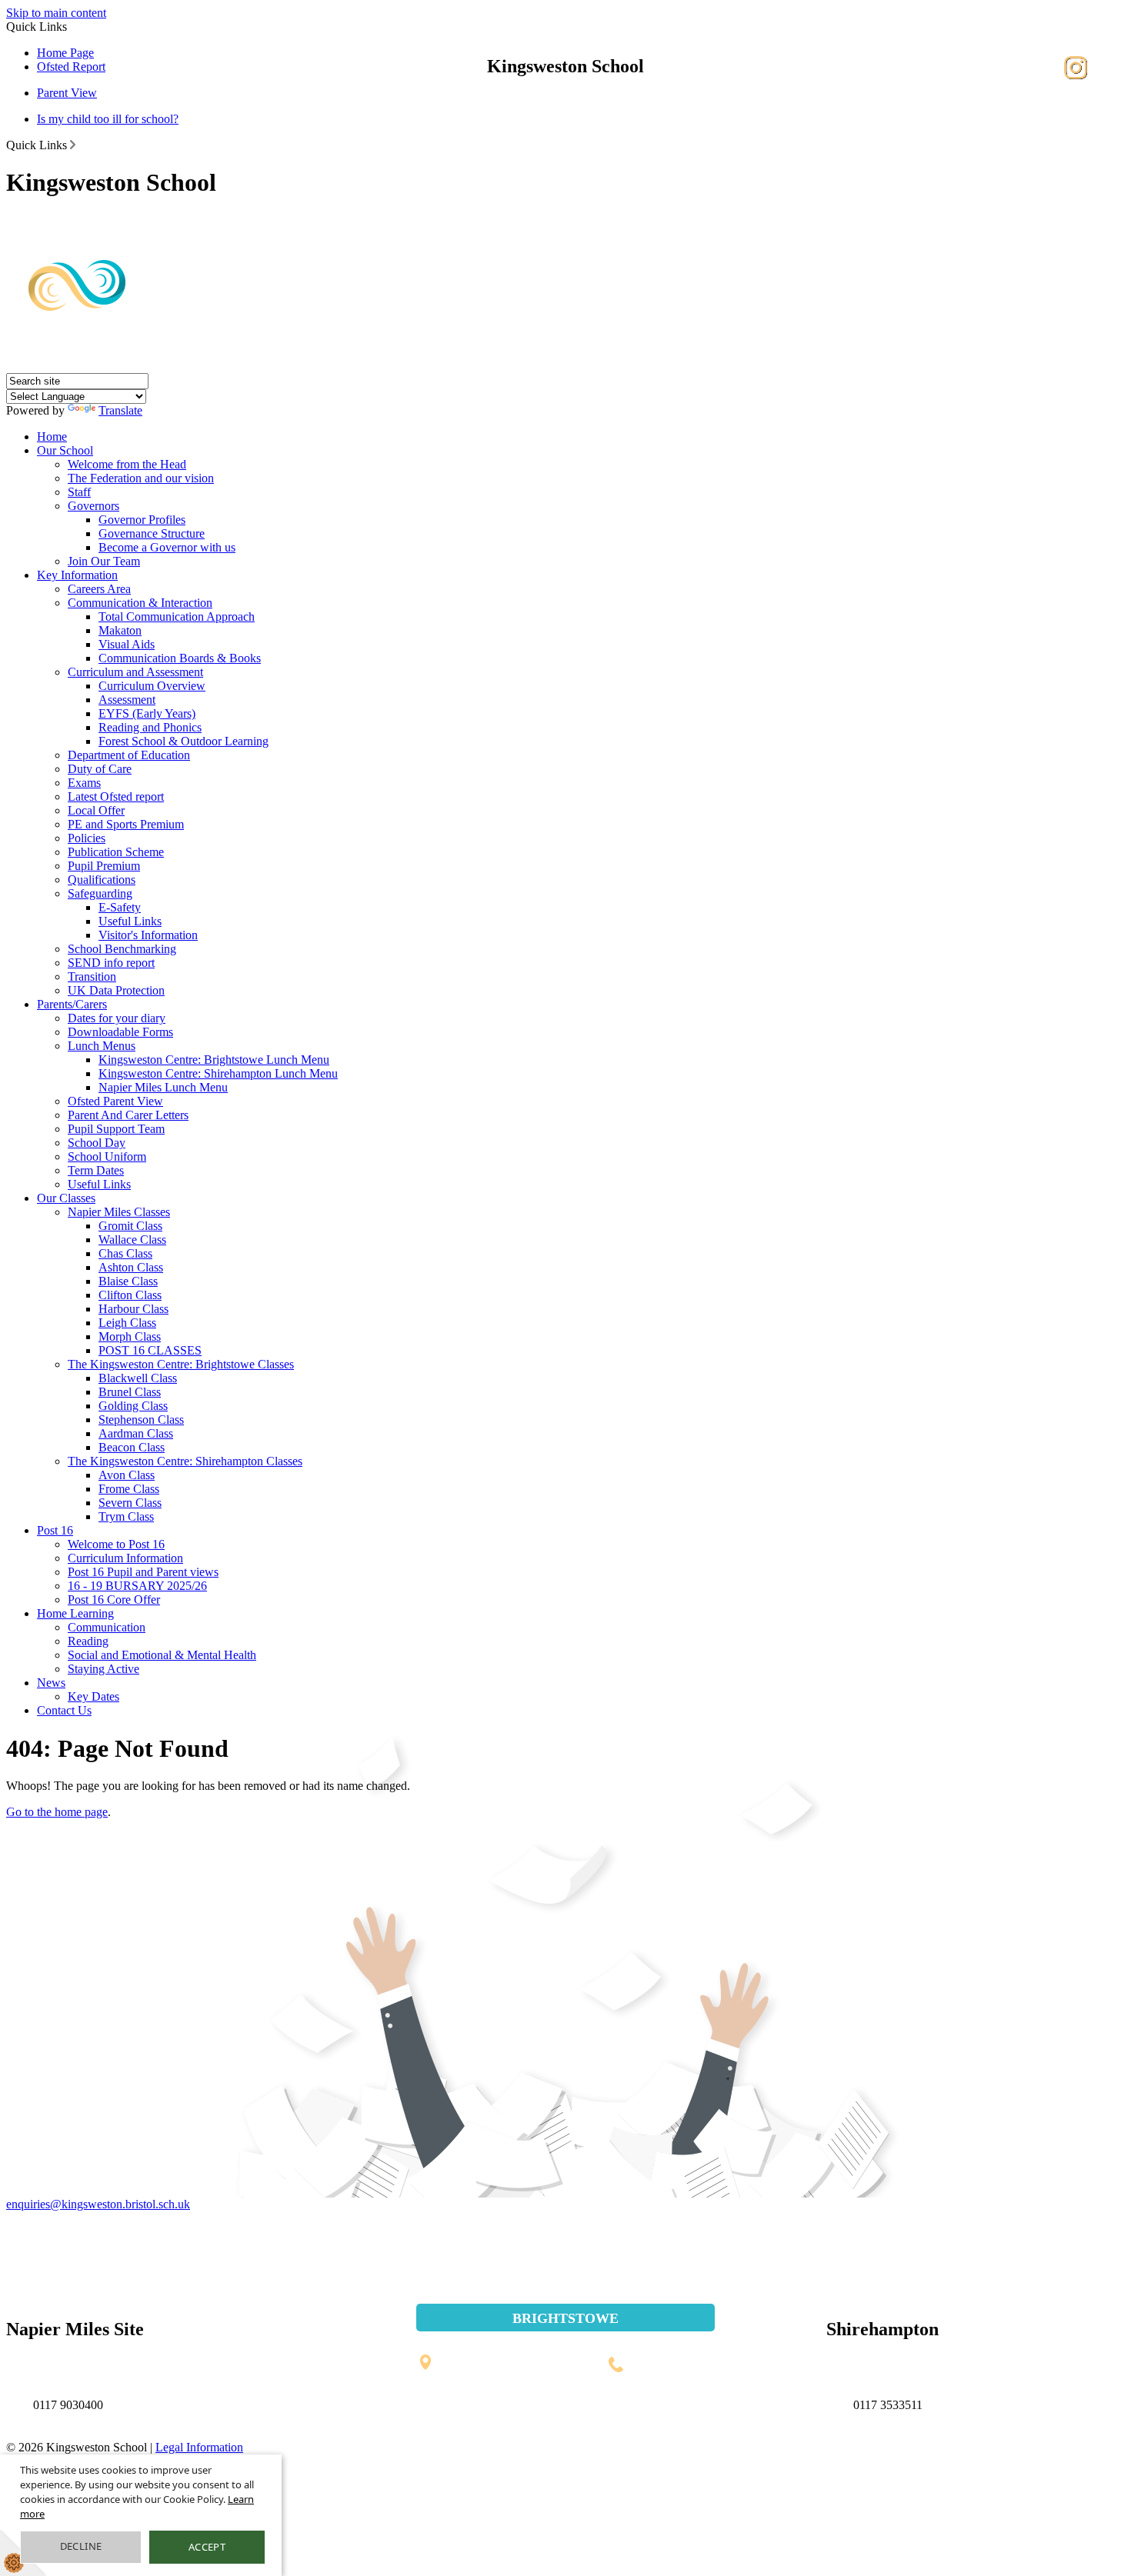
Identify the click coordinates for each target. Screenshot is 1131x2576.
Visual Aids (127, 644)
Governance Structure (152, 533)
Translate (120, 410)
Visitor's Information (148, 935)
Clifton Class (130, 1295)
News (51, 1683)
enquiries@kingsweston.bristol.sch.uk (98, 2204)
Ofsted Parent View (115, 1101)
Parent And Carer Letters (128, 1115)
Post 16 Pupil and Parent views (143, 1572)
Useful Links (130, 921)
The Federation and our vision (141, 478)
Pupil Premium (104, 866)
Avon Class (127, 1475)
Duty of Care (100, 769)
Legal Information (199, 2447)
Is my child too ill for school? (108, 119)
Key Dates (93, 1696)
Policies (87, 838)
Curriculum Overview (152, 686)
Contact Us (64, 1710)
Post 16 (55, 1530)
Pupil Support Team (116, 1129)
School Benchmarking (122, 949)
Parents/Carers (72, 1004)
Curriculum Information (125, 1558)
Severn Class (130, 1503)
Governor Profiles (142, 520)
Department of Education (129, 755)
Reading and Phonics (150, 727)
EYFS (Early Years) (147, 713)
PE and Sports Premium (126, 824)
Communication (107, 1627)
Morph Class (130, 1336)
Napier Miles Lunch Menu (163, 1087)
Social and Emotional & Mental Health (162, 1655)
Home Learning (75, 1613)
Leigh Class (127, 1323)
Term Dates (96, 1170)
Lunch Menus (102, 1046)
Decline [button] (81, 2546)
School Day (97, 1143)
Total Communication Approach (177, 617)
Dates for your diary (117, 1018)
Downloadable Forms (120, 1032)
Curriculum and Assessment (135, 672)
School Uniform (107, 1156)
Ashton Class (131, 1267)
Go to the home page (57, 1812)
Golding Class (133, 1406)
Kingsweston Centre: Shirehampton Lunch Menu (218, 1073)
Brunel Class (130, 1392)
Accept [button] (207, 2547)
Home (52, 437)
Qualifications (102, 880)
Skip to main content (56, 13)
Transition (92, 976)
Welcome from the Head (127, 464)
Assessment (127, 700)
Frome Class (129, 1489)
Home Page (65, 53)
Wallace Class (132, 1240)
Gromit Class (130, 1226)
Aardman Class (136, 1433)
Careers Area (99, 589)
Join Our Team (104, 561)
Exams (84, 783)
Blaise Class (128, 1281)
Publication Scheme (116, 852)
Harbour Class (133, 1309)
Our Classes (66, 1198)
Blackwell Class (138, 1378)
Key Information (77, 575)
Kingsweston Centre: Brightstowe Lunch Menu (214, 1060)
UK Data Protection (116, 990)
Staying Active (103, 1669)
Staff (79, 492)
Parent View (67, 93)
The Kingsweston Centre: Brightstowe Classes (181, 1364)
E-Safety (120, 907)
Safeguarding (100, 893)
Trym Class (126, 1516)
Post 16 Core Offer (114, 1600)
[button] (73, 145)
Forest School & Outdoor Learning (183, 741)
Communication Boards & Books (180, 658)
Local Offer (96, 810)
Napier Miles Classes (119, 1212)
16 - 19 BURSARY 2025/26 (137, 1586)
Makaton (120, 630)
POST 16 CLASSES (150, 1350)
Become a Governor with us (167, 547)
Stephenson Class (141, 1420)
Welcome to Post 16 (116, 1544)
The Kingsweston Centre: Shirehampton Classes (185, 1461)
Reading (88, 1641)
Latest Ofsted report (116, 796)
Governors (93, 506)
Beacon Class (132, 1447)
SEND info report (111, 963)
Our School (65, 450)
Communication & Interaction (140, 603)
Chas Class (125, 1253)
